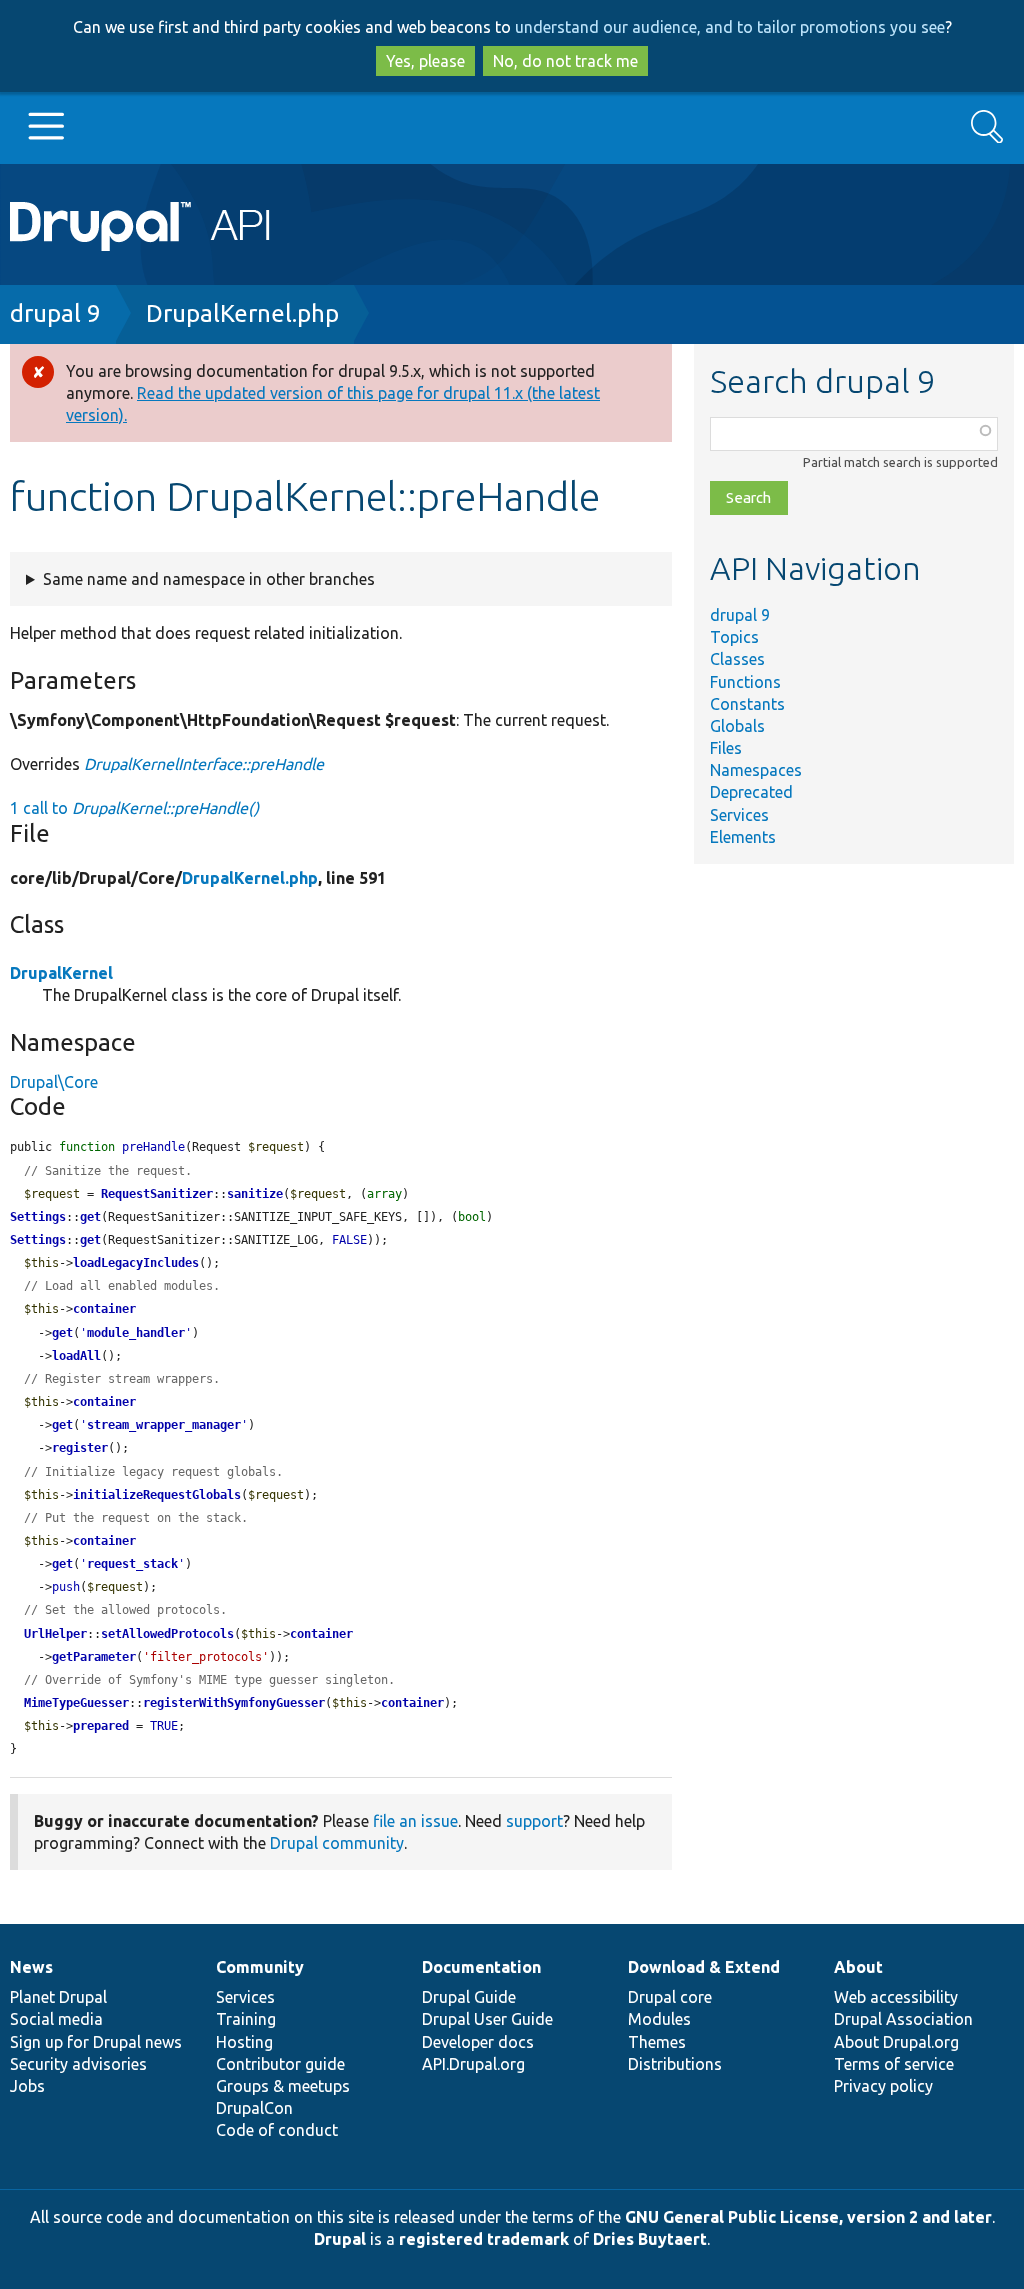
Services (739, 815)
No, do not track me (565, 61)
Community (260, 1967)
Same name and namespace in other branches (209, 579)
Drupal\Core (54, 1082)
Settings (38, 1217)
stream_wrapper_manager (164, 1425)
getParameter (94, 1657)
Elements (743, 837)
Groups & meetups (283, 2086)
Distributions (675, 2064)
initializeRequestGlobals (157, 1495)
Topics (734, 637)
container (104, 1309)
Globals (737, 726)
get (90, 1217)
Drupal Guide (469, 1997)
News (31, 1967)
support (534, 1821)
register (80, 1448)
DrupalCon (254, 2108)
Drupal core (670, 1997)
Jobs (27, 2086)
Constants (747, 704)
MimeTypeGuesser (76, 1703)
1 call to (134, 808)
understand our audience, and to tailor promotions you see (730, 27)
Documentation (481, 1967)
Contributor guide (280, 2064)
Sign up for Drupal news (96, 2042)
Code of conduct (277, 2130)
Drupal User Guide (487, 2019)
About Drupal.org (896, 2042)
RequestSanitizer (157, 1194)
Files (726, 748)
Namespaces (756, 770)
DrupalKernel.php (242, 313)
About (858, 1967)
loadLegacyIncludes (136, 1263)
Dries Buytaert (650, 2239)
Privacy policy (883, 2086)
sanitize (255, 1194)
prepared (101, 1726)
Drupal (340, 2239)
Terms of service (894, 2064)
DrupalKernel (61, 973)
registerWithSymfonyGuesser (234, 1703)
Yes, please (425, 61)
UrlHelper (55, 1634)
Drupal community (337, 1843)
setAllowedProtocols (167, 1634)
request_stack (132, 1564)
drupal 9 (55, 313)
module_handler (136, 1333)
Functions (745, 682)
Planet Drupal (58, 1997)
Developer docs (478, 2042)
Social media (56, 2019)
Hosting (244, 2042)
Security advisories (78, 2064)
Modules (659, 2019)
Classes (737, 659)
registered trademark (484, 2239)
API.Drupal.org (473, 2064)
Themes (657, 2042)
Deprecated (751, 792)
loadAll (76, 1356)
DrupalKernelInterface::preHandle (204, 764)
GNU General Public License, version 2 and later (808, 2217)
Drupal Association (903, 2019)
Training (246, 2019)
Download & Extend (704, 1967)
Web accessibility (896, 1997)
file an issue (415, 1821)
